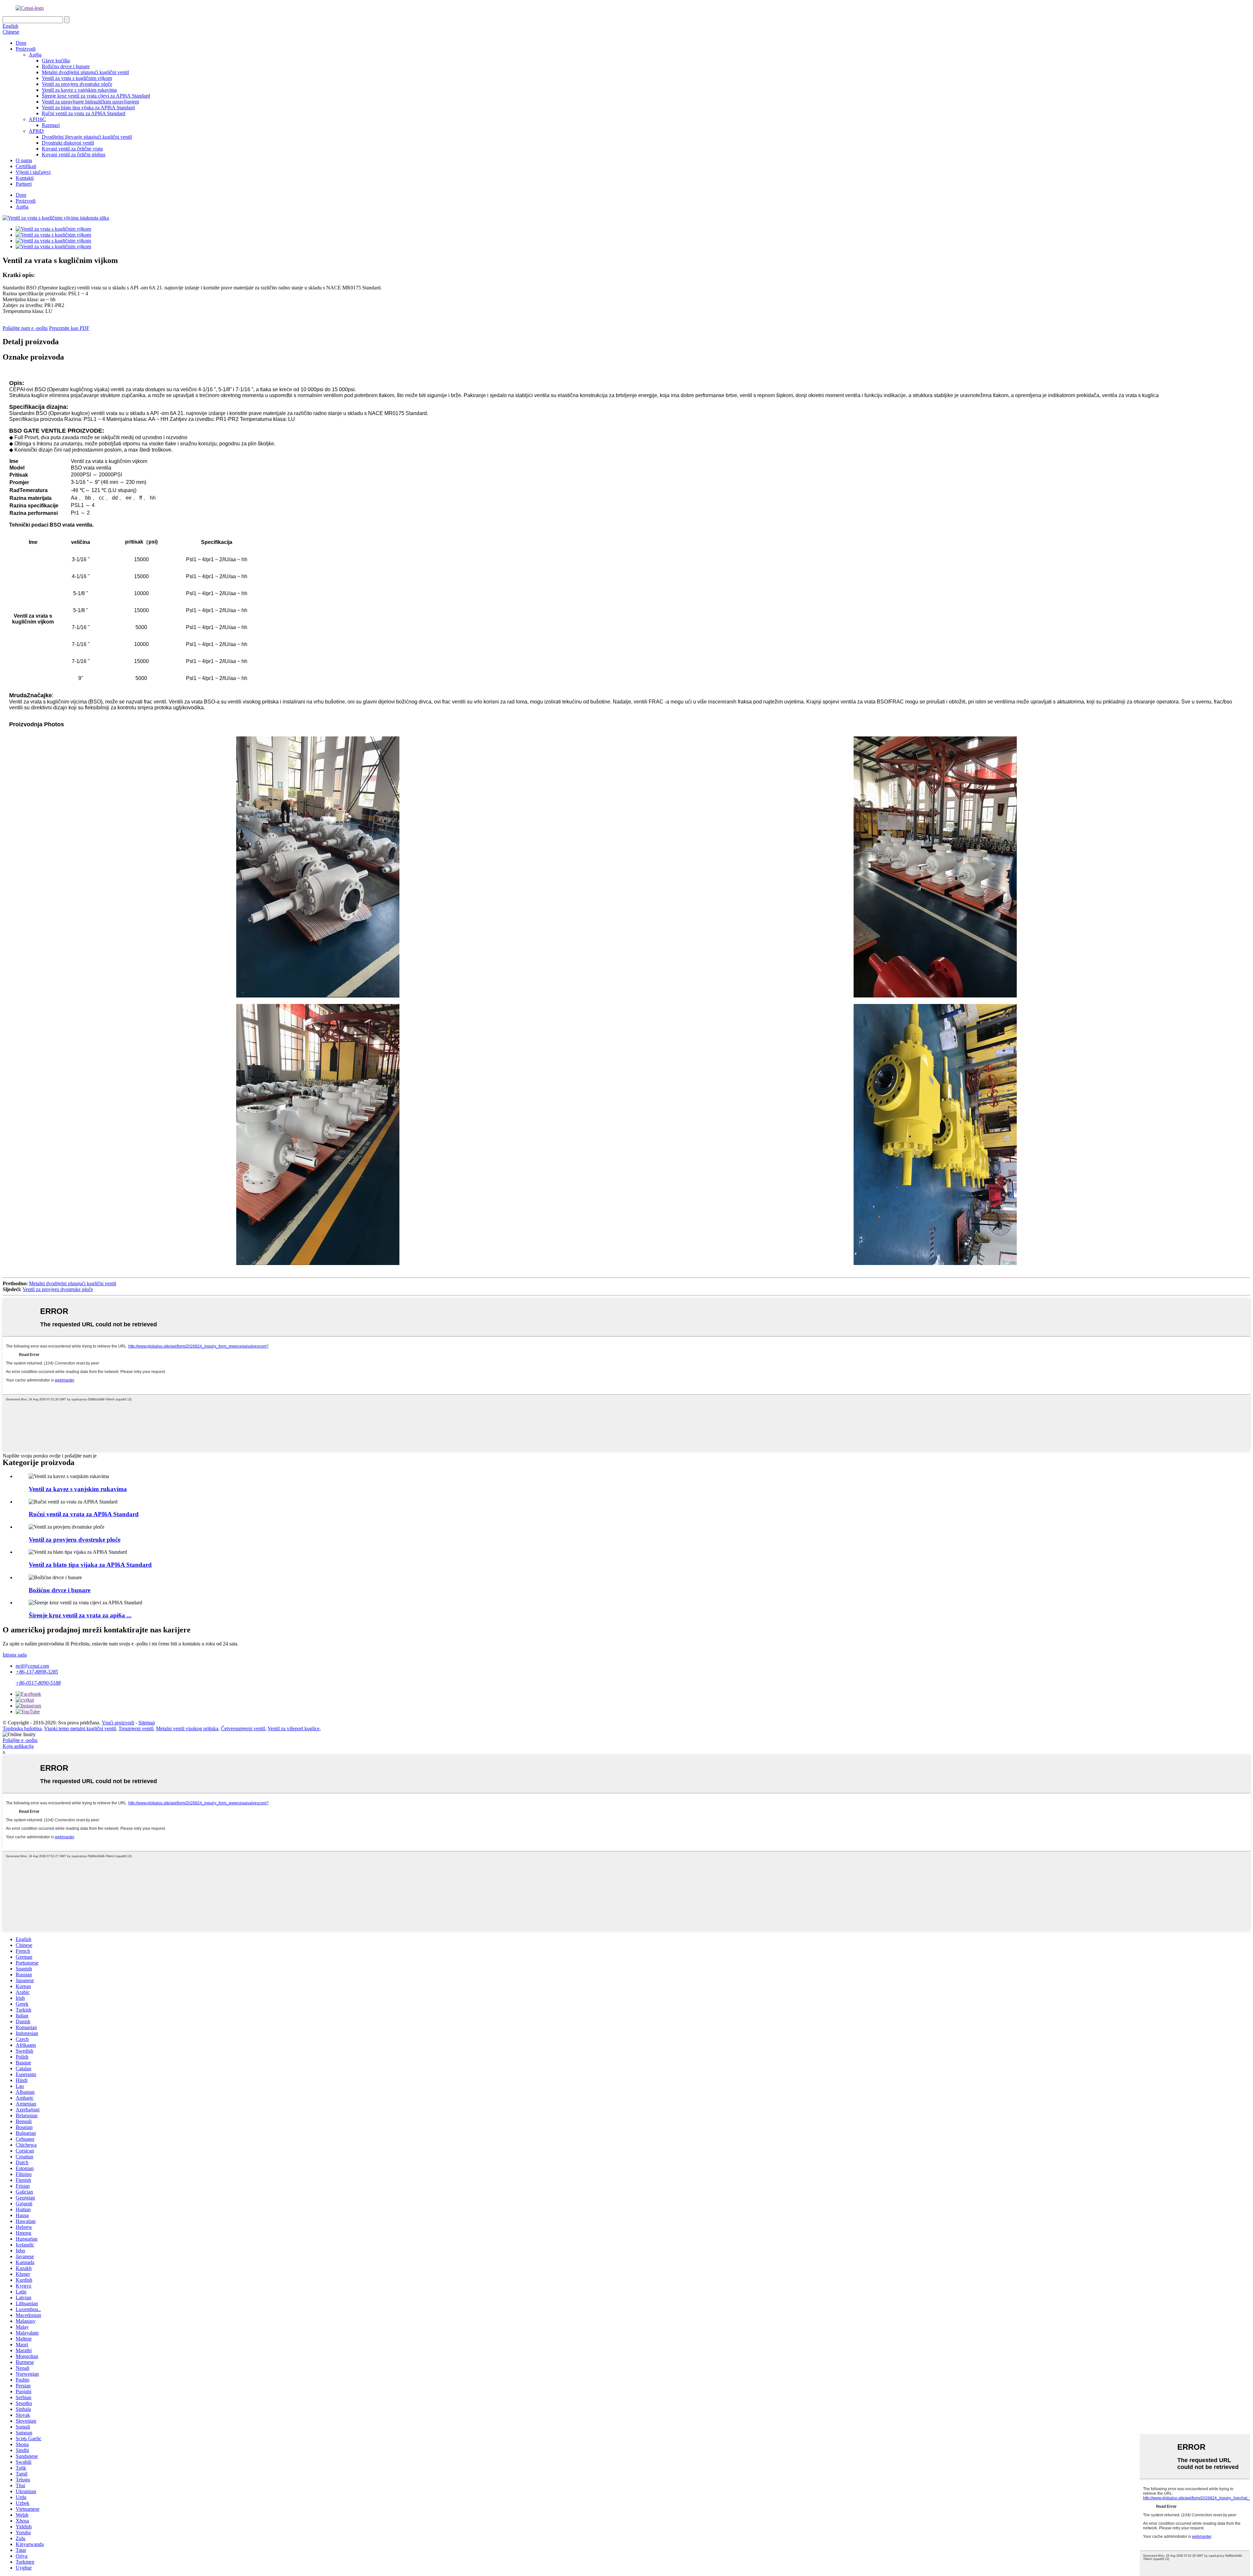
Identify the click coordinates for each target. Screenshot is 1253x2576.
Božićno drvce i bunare (66, 66)
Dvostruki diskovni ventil (68, 143)
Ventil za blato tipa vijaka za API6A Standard (88, 108)
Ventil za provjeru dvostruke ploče (77, 84)
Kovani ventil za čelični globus (74, 154)
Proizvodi (26, 49)
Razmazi (51, 125)
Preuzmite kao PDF (69, 328)
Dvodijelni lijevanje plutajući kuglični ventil (87, 137)
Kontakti (25, 178)
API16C (37, 119)
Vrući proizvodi (118, 1723)
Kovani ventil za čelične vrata (72, 149)
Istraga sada (15, 1655)
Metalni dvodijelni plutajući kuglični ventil (85, 72)
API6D (36, 131)
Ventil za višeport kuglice (294, 1728)
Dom (21, 43)
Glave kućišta (56, 61)
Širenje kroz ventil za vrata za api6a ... (80, 1615)
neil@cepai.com (32, 1666)
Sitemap (147, 1723)
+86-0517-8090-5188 (38, 1683)
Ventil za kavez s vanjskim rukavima (79, 90)
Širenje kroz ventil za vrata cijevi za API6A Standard (96, 96)
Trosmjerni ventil (136, 1728)
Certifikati (26, 166)
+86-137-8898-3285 (37, 1672)
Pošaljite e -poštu (20, 1740)
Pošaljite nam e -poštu (25, 328)
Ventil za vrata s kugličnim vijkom (77, 78)
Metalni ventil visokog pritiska (187, 1728)
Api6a (35, 55)
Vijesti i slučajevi (33, 172)
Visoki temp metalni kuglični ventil (80, 1728)
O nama (24, 160)
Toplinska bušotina (22, 1728)
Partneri (24, 184)
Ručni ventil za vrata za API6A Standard (84, 113)
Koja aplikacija (18, 1746)
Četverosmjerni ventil (243, 1728)
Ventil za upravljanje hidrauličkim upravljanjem (90, 102)
